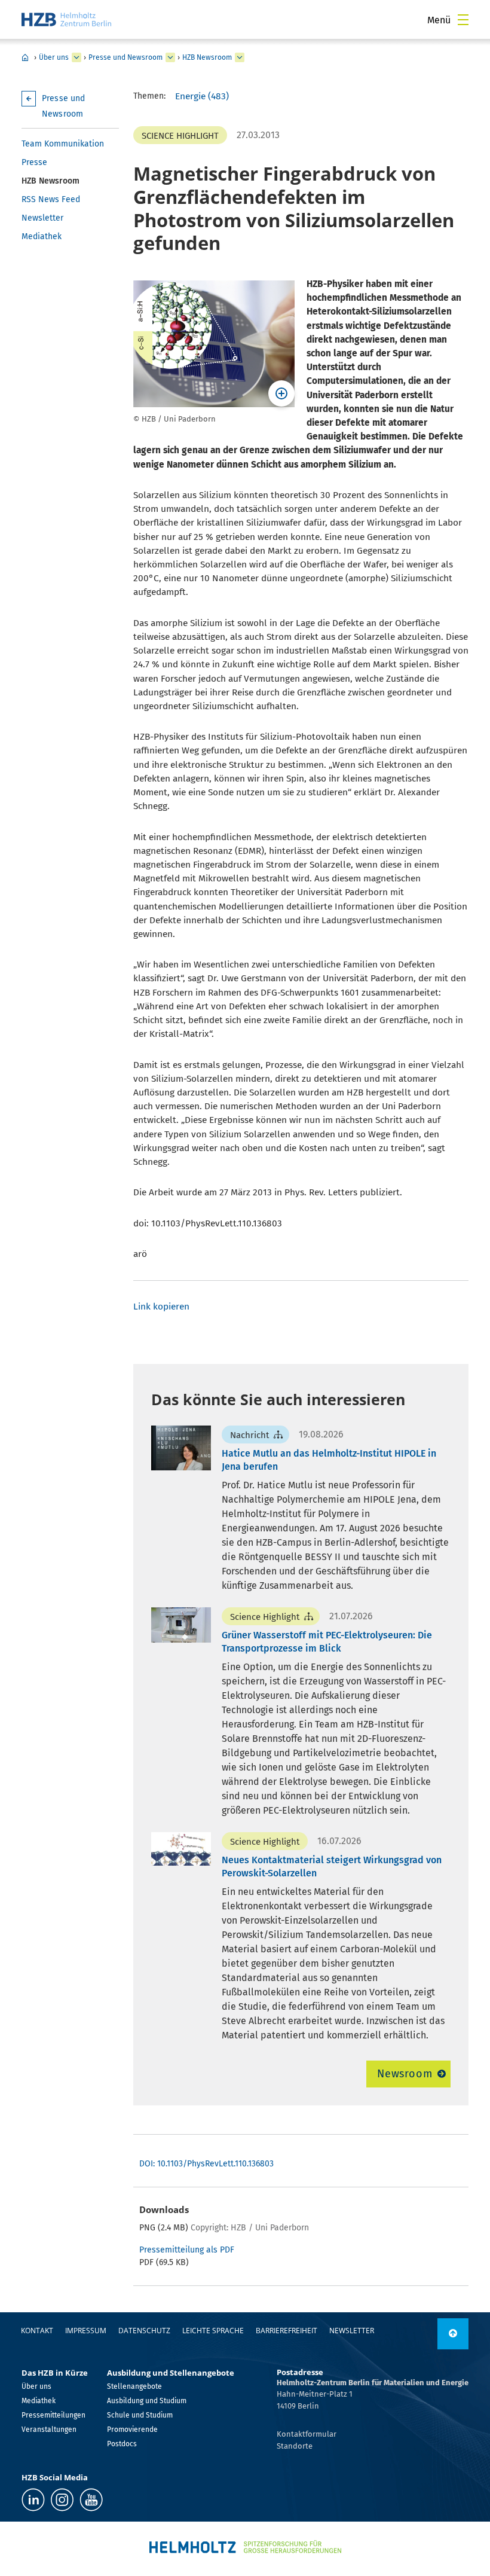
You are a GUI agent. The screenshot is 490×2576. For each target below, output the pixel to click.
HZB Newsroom (207, 57)
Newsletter (42, 218)
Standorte (295, 2446)
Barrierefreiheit (287, 2331)
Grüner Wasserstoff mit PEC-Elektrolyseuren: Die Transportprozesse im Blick (327, 1642)
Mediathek (42, 236)
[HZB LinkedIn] (33, 2500)
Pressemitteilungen (53, 2415)
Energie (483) (202, 96)
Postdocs (122, 2444)
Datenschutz (144, 2331)
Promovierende (132, 2430)
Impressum (86, 2331)
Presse (34, 162)
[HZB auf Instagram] (62, 2500)
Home (25, 57)
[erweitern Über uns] (76, 57)
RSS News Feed (51, 199)
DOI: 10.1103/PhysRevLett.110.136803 (206, 2164)
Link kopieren (161, 1307)
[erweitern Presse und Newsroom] (170, 57)
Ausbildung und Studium (147, 2401)
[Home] (66, 19)
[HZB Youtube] (91, 2500)
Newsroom (405, 2074)
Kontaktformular (307, 2434)
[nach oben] (453, 2334)
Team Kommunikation (63, 144)
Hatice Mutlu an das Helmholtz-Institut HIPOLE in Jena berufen (329, 1460)
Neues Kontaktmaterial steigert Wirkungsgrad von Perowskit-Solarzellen (332, 1867)
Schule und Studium (140, 2415)
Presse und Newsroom (125, 57)
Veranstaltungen (49, 2430)
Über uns (54, 57)
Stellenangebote (134, 2386)
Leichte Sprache (213, 2331)
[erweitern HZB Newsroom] (240, 57)
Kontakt (37, 2331)
